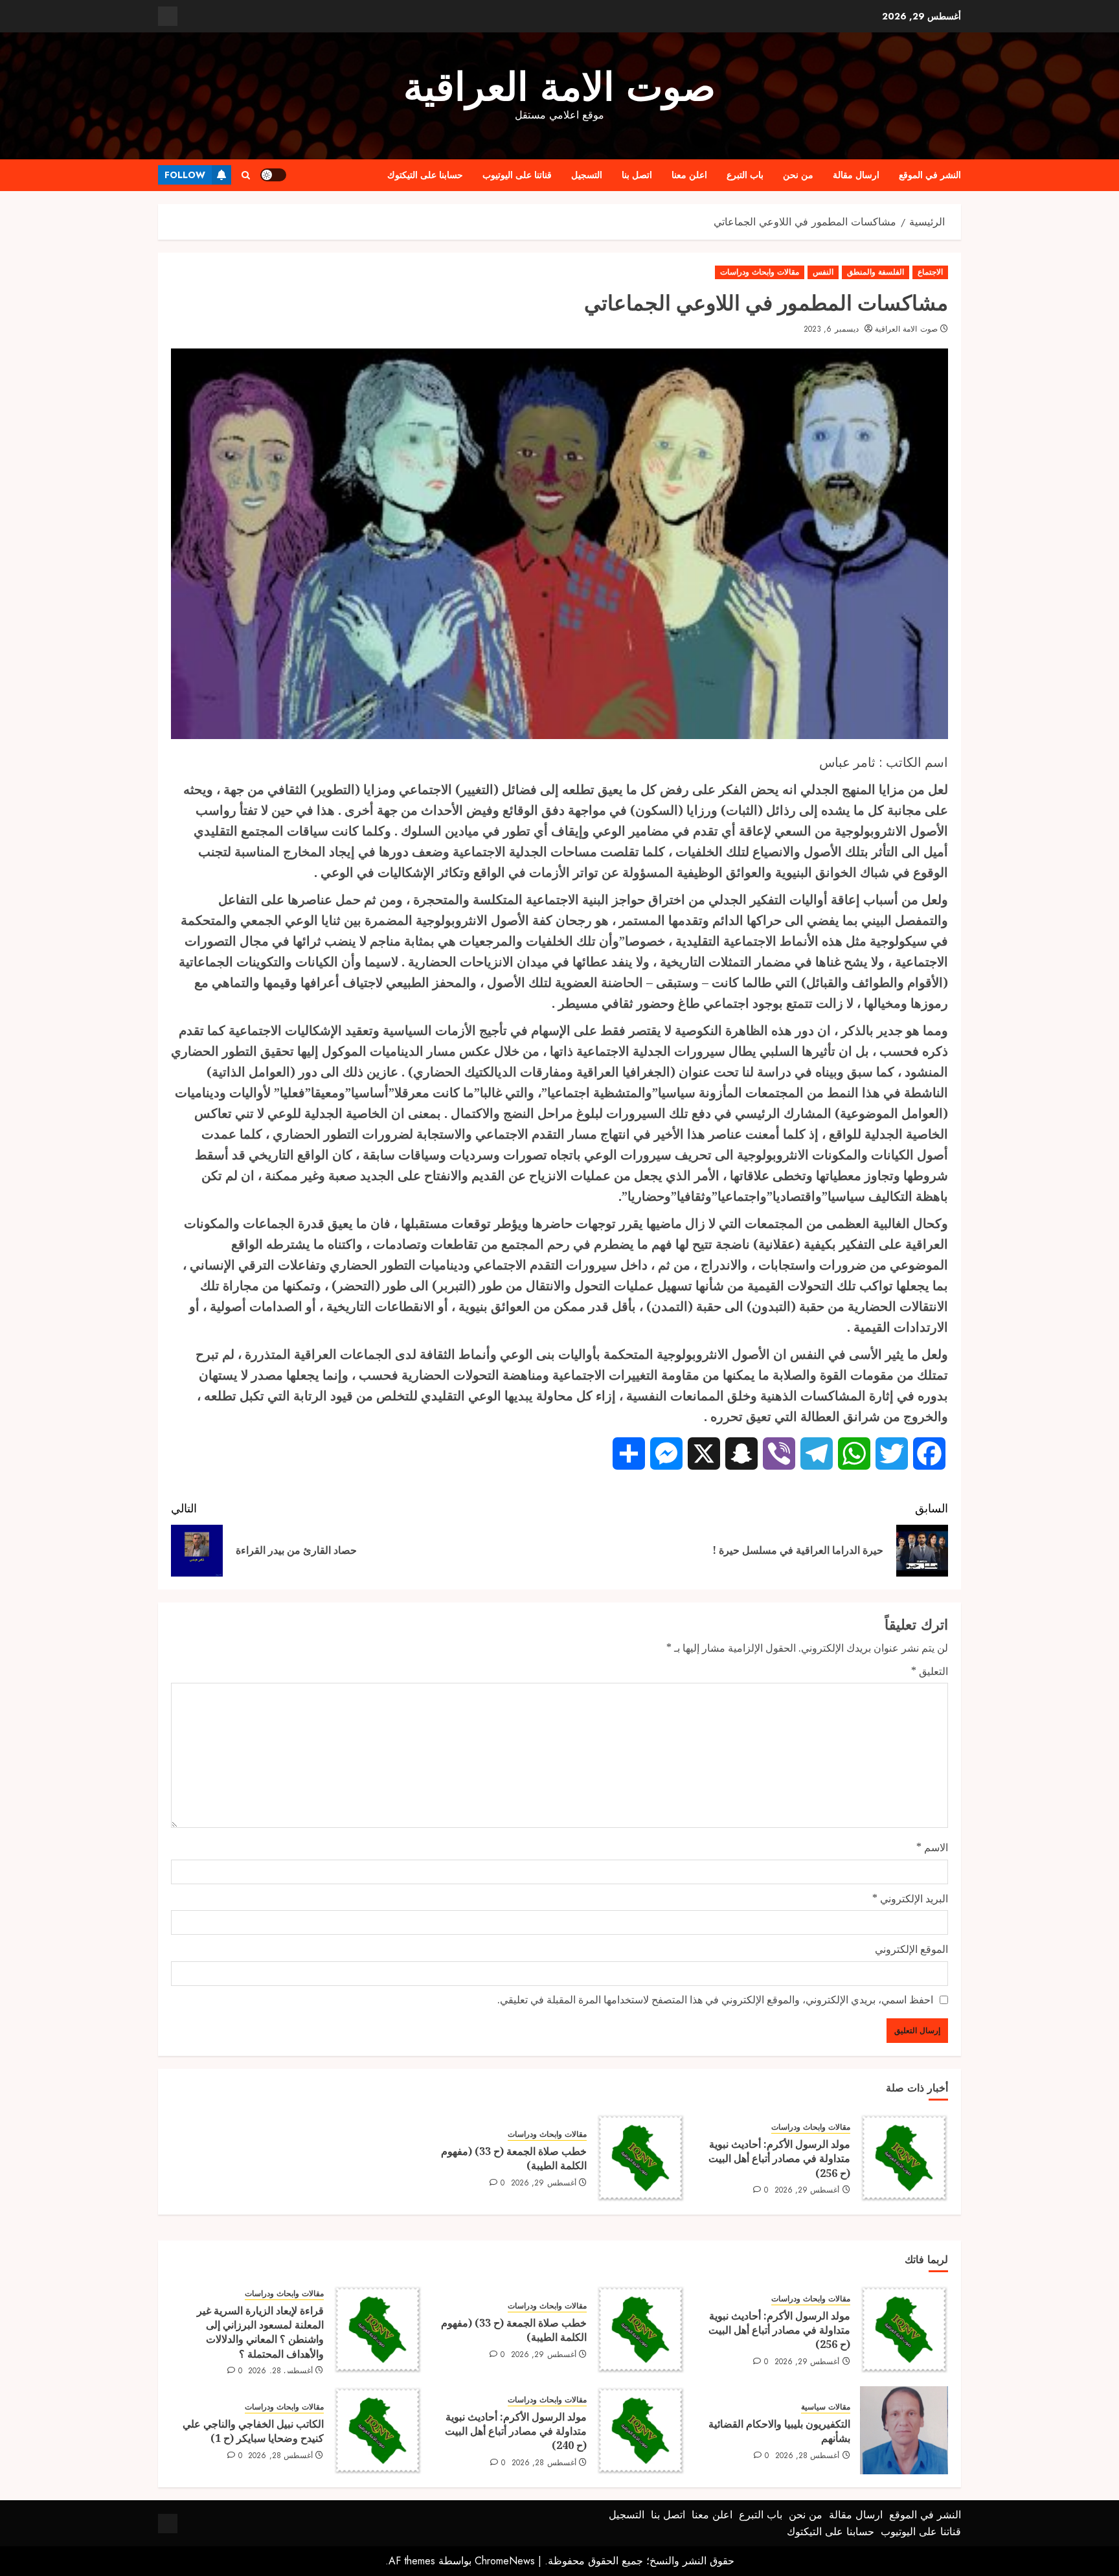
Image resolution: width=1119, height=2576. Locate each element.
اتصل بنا (637, 175)
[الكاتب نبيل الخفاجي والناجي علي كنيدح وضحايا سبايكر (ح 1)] (378, 2430)
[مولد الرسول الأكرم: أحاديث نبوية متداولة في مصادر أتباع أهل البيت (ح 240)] (640, 2430)
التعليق (930, 1671)
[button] (246, 175)
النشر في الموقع (930, 175)
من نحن (798, 175)
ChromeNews (505, 2561)
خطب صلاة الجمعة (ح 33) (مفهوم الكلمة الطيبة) (514, 2158)
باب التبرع (745, 175)
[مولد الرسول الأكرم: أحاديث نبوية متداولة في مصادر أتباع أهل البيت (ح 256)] (904, 2158)
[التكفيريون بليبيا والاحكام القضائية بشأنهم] (904, 2430)
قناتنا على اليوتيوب (517, 175)
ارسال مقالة (856, 175)
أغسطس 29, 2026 (807, 2191)
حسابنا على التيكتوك (425, 175)
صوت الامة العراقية (559, 87)
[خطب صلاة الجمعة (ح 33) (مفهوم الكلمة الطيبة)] (640, 2158)
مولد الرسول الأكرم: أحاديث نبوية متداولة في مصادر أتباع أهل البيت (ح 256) (779, 2159)
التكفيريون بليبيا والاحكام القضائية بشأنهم (779, 2431)
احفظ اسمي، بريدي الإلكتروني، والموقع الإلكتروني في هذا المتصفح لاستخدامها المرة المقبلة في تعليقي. (715, 2000)
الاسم (932, 1847)
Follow (185, 175)
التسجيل (587, 175)
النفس (823, 272)
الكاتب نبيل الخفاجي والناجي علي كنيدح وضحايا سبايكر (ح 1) (253, 2431)
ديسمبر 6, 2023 (831, 330)
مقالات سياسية (826, 2407)
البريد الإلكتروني (910, 1898)
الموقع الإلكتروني (911, 1949)
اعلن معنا (689, 175)
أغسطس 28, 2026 (280, 2371)
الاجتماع (930, 272)
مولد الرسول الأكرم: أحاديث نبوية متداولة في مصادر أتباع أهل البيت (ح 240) (516, 2431)
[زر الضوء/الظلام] (273, 175)
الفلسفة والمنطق (876, 272)
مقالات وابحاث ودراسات (760, 272)
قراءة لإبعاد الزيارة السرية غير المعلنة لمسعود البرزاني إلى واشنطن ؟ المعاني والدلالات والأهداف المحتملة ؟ (260, 2332)
